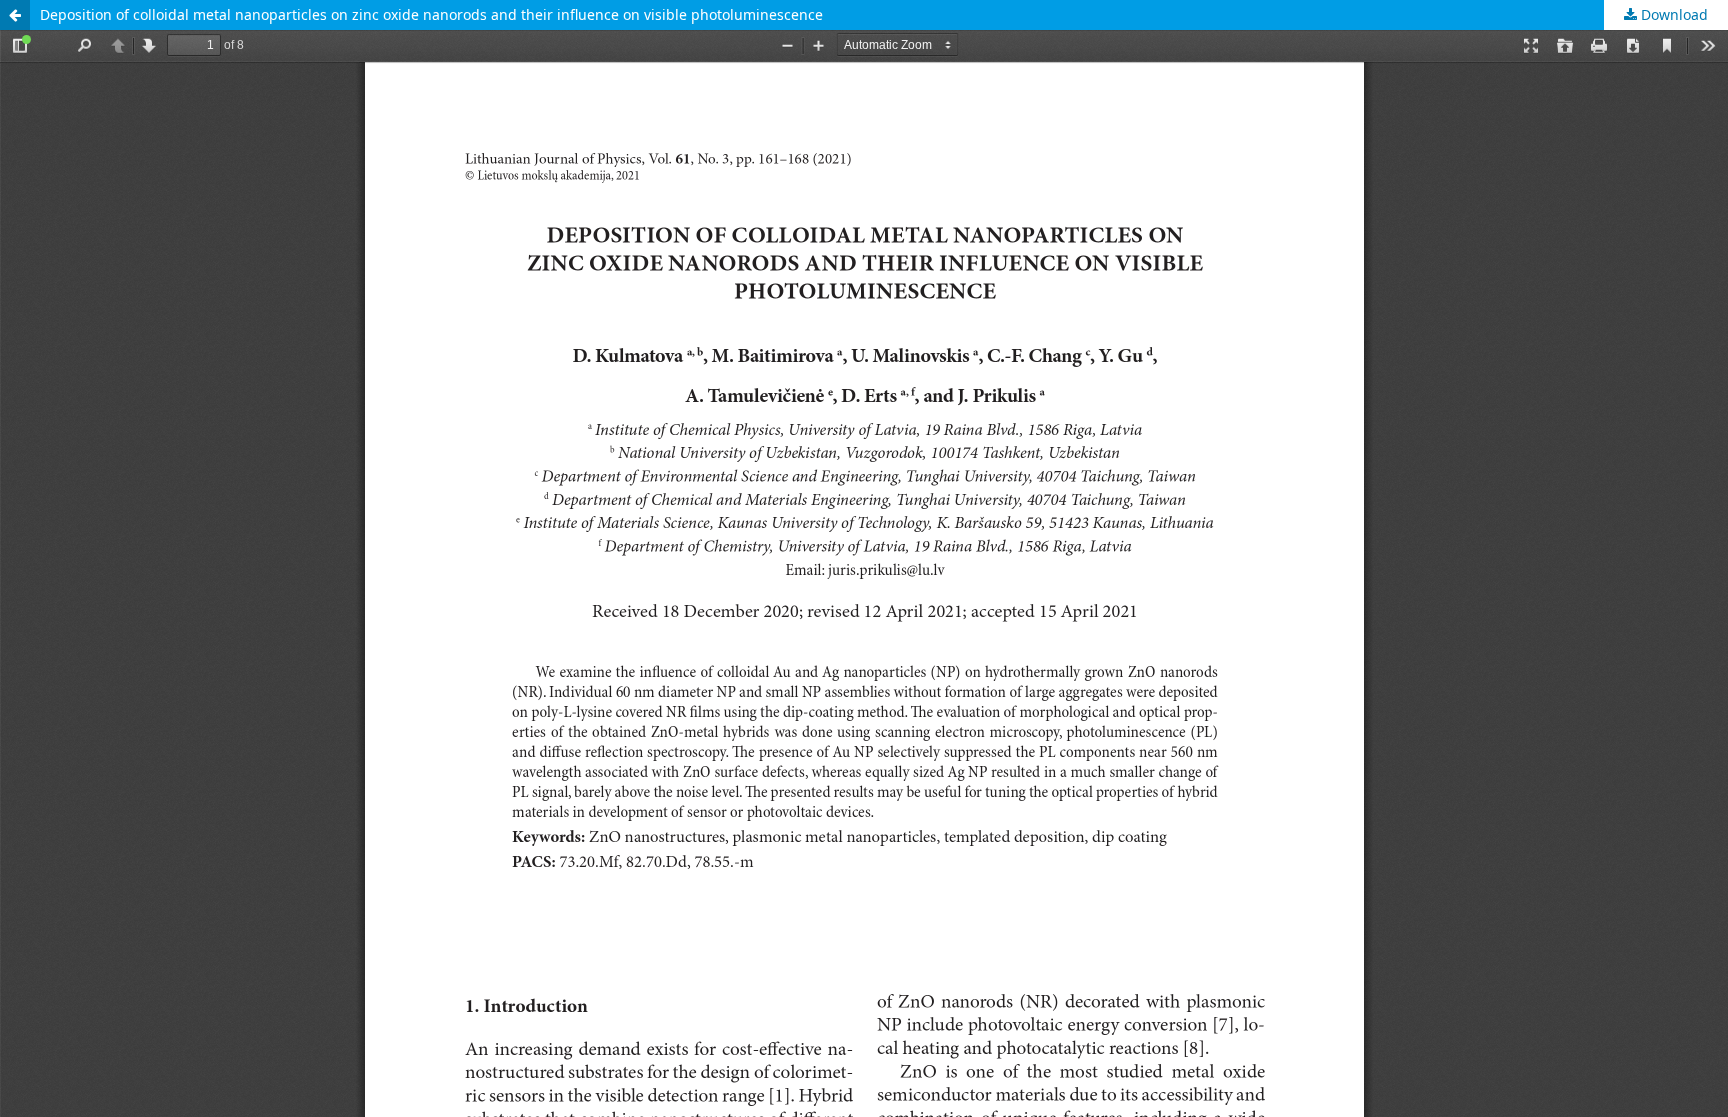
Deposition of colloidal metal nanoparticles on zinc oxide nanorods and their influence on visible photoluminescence (431, 14)
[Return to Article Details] (15, 15)
